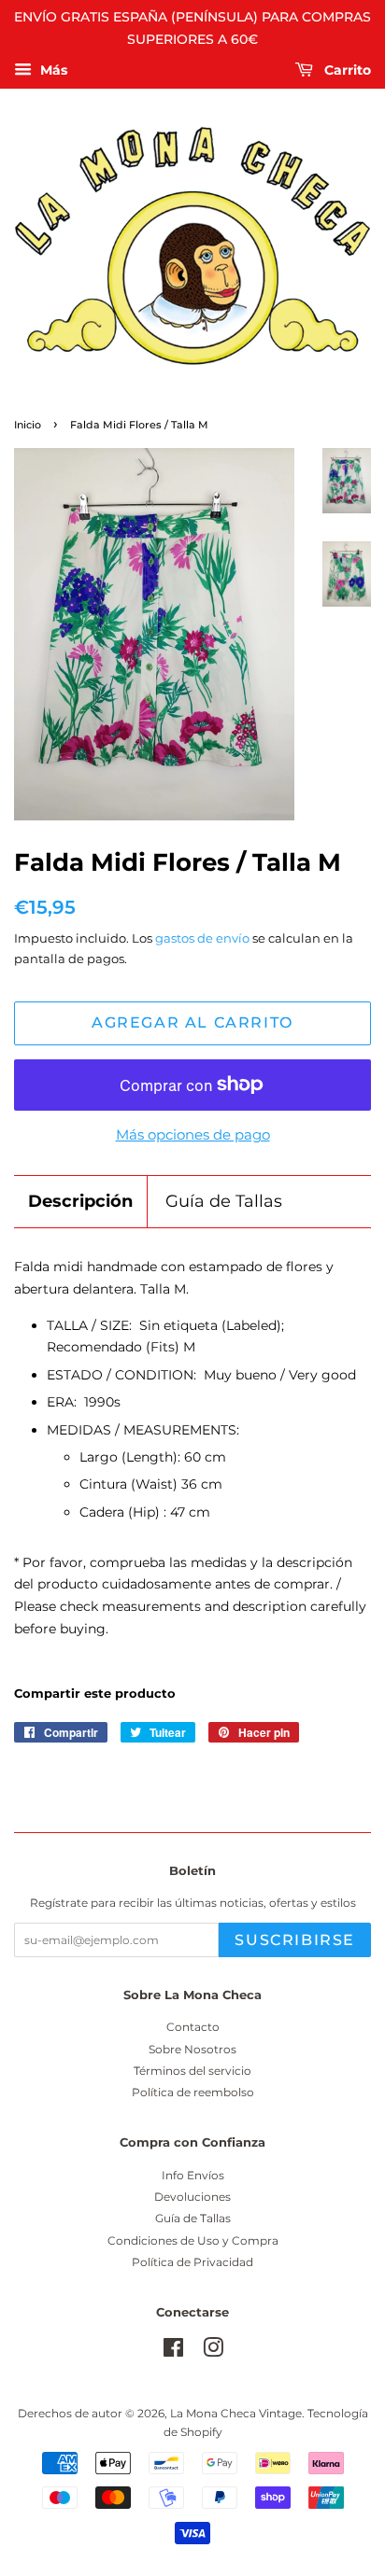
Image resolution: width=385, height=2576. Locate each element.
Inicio (28, 425)
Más (52, 70)
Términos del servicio (192, 2071)
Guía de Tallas (224, 1201)
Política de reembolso (193, 2092)
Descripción (80, 1201)
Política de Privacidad (192, 2262)
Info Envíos (193, 2175)
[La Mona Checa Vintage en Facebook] (173, 2352)
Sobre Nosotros (192, 2049)
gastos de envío (202, 938)
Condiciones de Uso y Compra (193, 2240)
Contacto (193, 2027)
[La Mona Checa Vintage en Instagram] (213, 2352)
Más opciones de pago (193, 1134)
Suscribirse (295, 1940)
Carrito (346, 70)
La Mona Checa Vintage (236, 2413)
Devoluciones (192, 2197)
